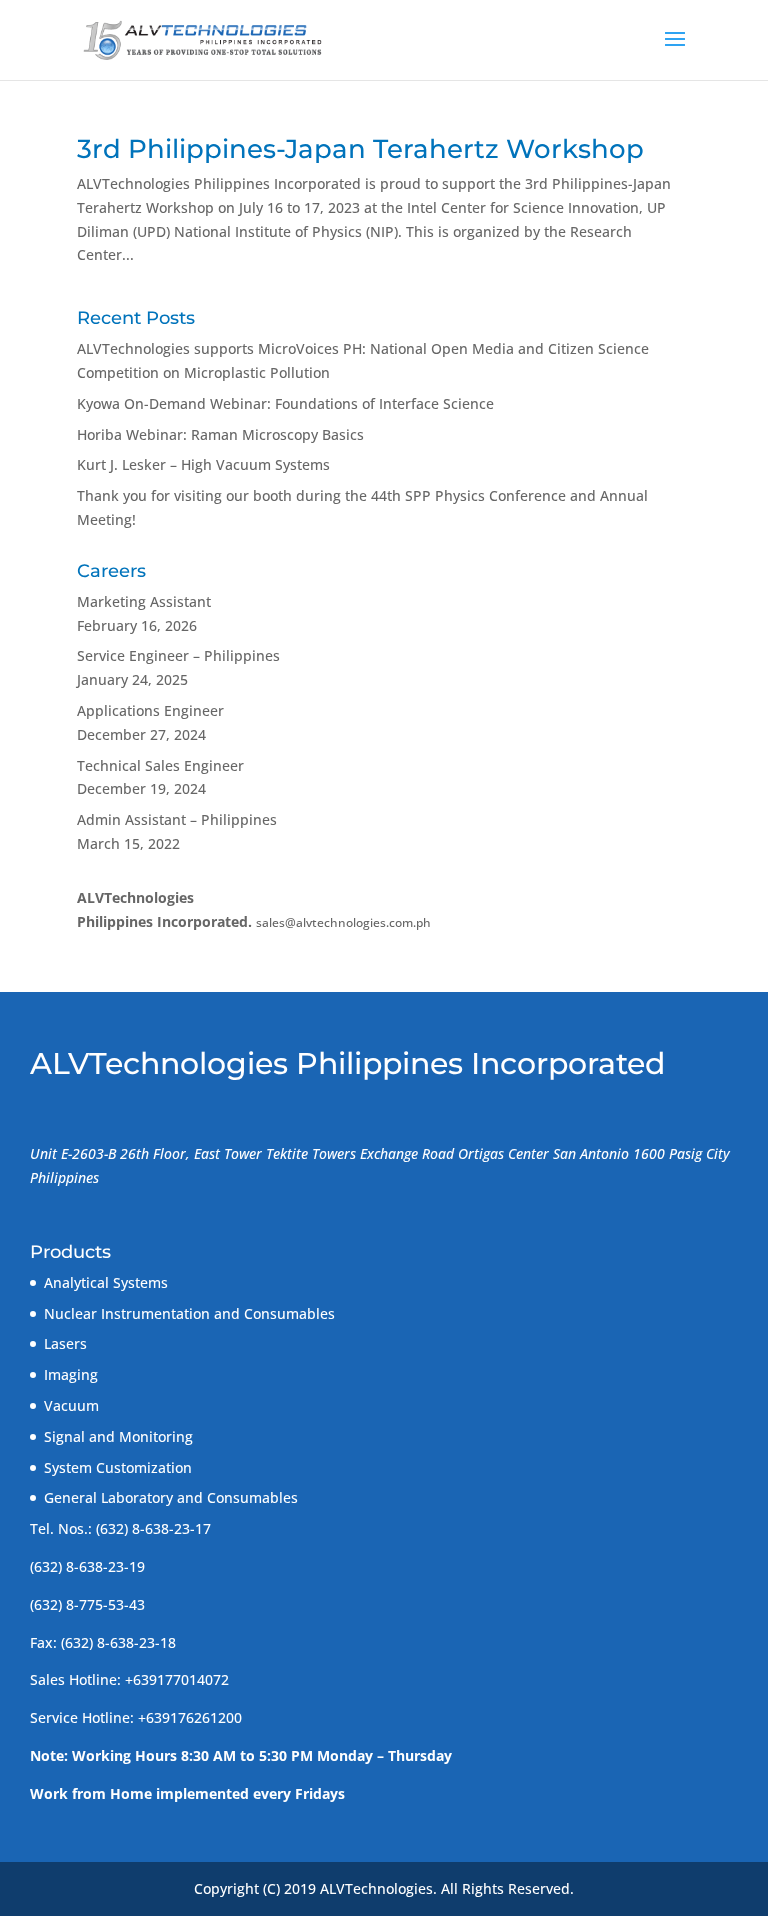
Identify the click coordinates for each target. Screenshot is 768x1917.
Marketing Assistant (144, 601)
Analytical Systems (106, 1282)
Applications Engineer (150, 710)
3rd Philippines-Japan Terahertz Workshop (360, 149)
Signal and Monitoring (118, 1436)
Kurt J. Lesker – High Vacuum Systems (203, 464)
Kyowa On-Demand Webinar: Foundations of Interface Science (285, 403)
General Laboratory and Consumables (171, 1497)
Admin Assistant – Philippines (177, 819)
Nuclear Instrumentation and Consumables (189, 1313)
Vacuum (71, 1405)
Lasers (65, 1343)
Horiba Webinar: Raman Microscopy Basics (220, 434)
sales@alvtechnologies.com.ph (343, 922)
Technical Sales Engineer (160, 765)
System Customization (118, 1467)
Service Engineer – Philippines (178, 655)
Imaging (71, 1374)
